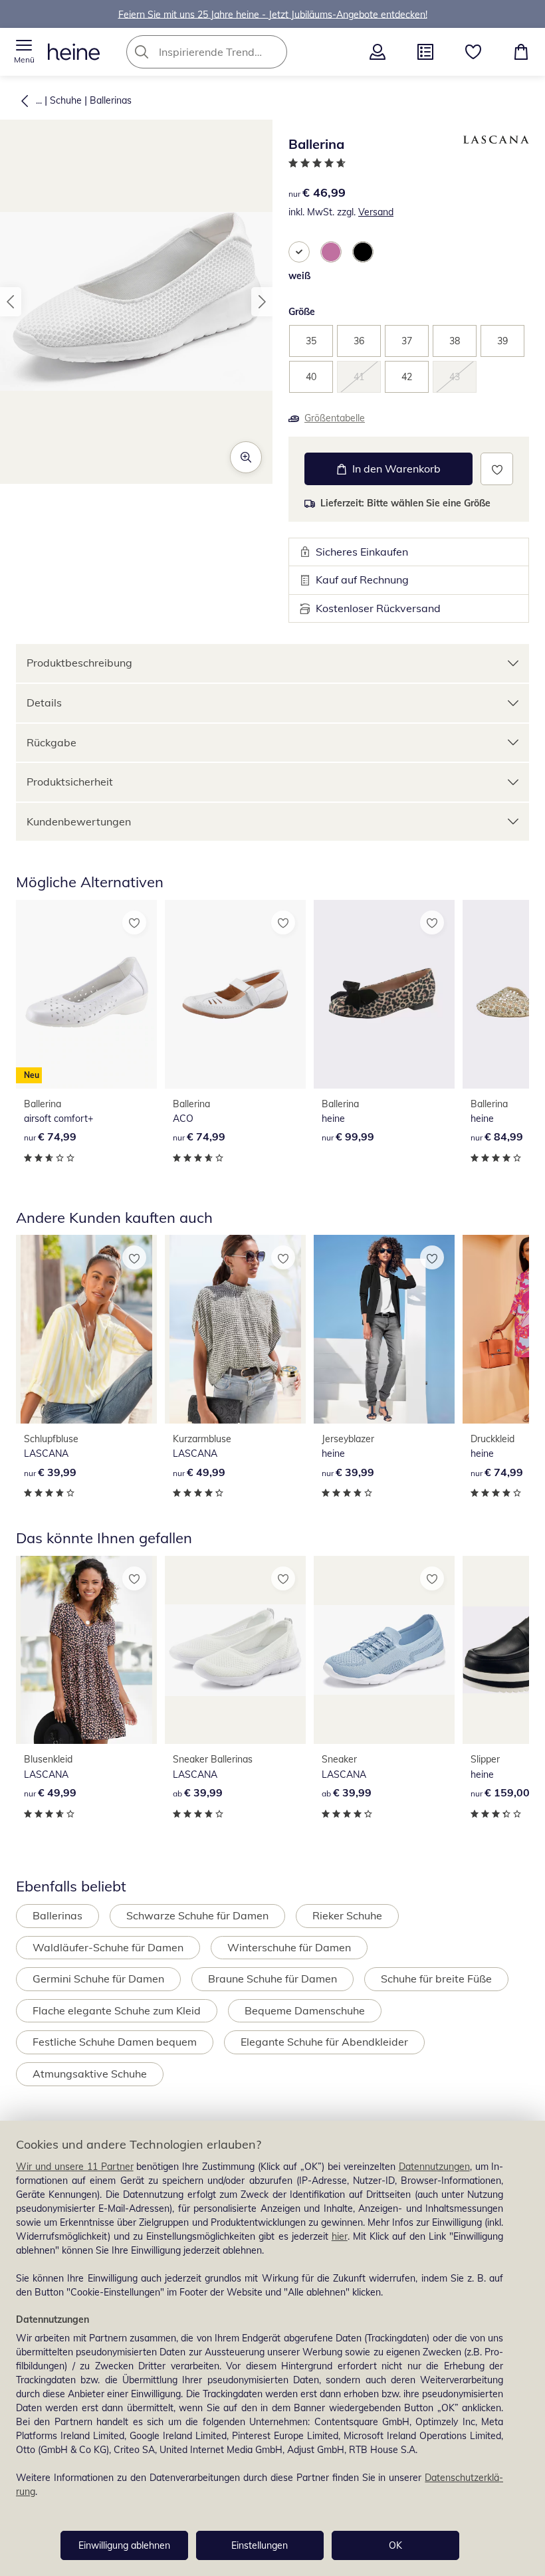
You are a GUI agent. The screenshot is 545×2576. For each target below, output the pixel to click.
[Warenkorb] (521, 52)
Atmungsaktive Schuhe (90, 2074)
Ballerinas (111, 100)
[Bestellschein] (425, 52)
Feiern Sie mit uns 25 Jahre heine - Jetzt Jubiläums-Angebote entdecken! (273, 14)
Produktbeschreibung (79, 663)
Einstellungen (260, 2545)
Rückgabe (52, 742)
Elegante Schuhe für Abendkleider (324, 2042)
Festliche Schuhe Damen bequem (115, 2042)
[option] (299, 252)
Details (44, 702)
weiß (299, 276)
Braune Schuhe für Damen (272, 1979)
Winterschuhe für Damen (289, 1947)
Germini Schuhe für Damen (98, 1979)
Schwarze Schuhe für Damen (197, 1915)
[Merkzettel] (473, 52)
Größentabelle (335, 418)
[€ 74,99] (235, 994)
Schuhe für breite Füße (436, 1979)
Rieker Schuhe (347, 1915)
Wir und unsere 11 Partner (75, 2167)
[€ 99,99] (384, 994)
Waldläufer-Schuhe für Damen (108, 1947)
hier (340, 2236)
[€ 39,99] (86, 1329)
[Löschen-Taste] (273, 52)
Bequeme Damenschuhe (305, 2010)
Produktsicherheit (70, 782)
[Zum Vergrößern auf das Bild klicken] (246, 457)
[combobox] (227, 52)
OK (395, 2545)
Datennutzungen (434, 2167)
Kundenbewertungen (79, 821)
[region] (272, 2348)
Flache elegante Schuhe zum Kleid (117, 2010)
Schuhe (66, 100)
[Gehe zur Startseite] (74, 52)
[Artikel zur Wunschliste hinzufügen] (497, 469)
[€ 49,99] (235, 1329)
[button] (24, 52)
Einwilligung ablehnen (124, 2545)
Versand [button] (376, 212)
